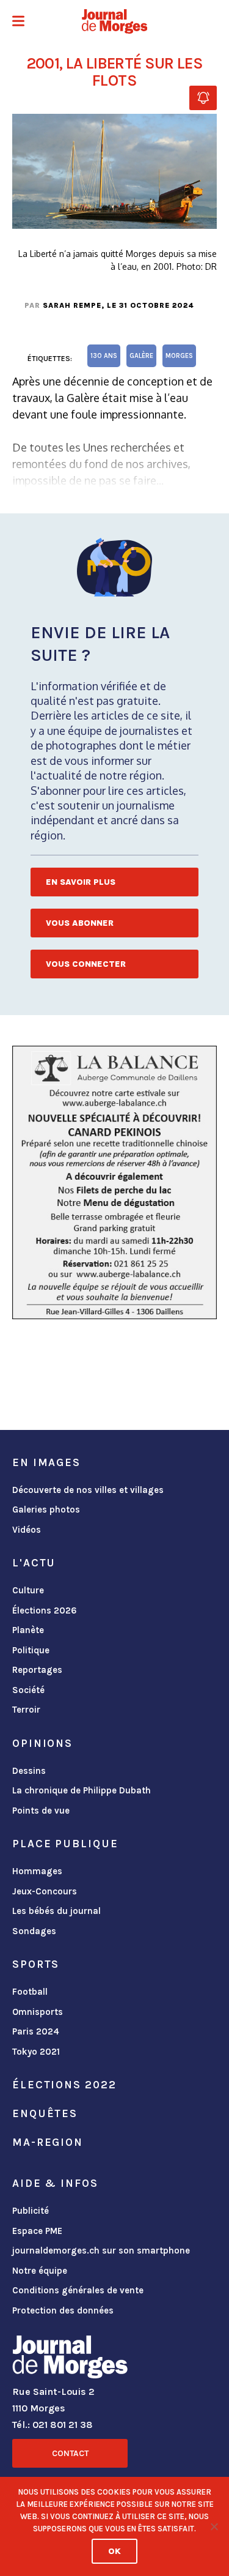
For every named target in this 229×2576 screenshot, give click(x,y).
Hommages (37, 1871)
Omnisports (38, 2012)
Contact (70, 2453)
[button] (18, 22)
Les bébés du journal (56, 1911)
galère (141, 356)
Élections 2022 (64, 2085)
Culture (28, 1590)
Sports (36, 1964)
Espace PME (37, 2231)
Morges (179, 356)
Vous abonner (80, 923)
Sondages (34, 1931)
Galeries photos (46, 1509)
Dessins (29, 1771)
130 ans (104, 356)
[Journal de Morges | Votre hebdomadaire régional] (115, 21)
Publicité (31, 2211)
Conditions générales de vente (78, 2290)
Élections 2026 (45, 1610)
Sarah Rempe (72, 305)
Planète (28, 1630)
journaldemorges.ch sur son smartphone (101, 2250)
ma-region (48, 2142)
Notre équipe (40, 2271)
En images (46, 1462)
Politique (31, 1650)
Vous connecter (86, 964)
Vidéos (27, 1530)
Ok (114, 2551)
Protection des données (63, 2310)
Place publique (65, 1844)
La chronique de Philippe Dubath (82, 1790)
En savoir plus (81, 882)
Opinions (42, 1743)
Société (28, 1690)
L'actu (34, 1563)
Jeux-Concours (45, 1891)
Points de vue (41, 1811)
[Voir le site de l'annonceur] (114, 1182)
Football (30, 1992)
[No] (214, 2526)
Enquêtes (45, 2113)
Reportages (37, 1670)
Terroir (26, 1710)
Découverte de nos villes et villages (88, 1490)
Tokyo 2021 (36, 2052)
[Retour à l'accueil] (70, 2359)
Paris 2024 (36, 2031)
